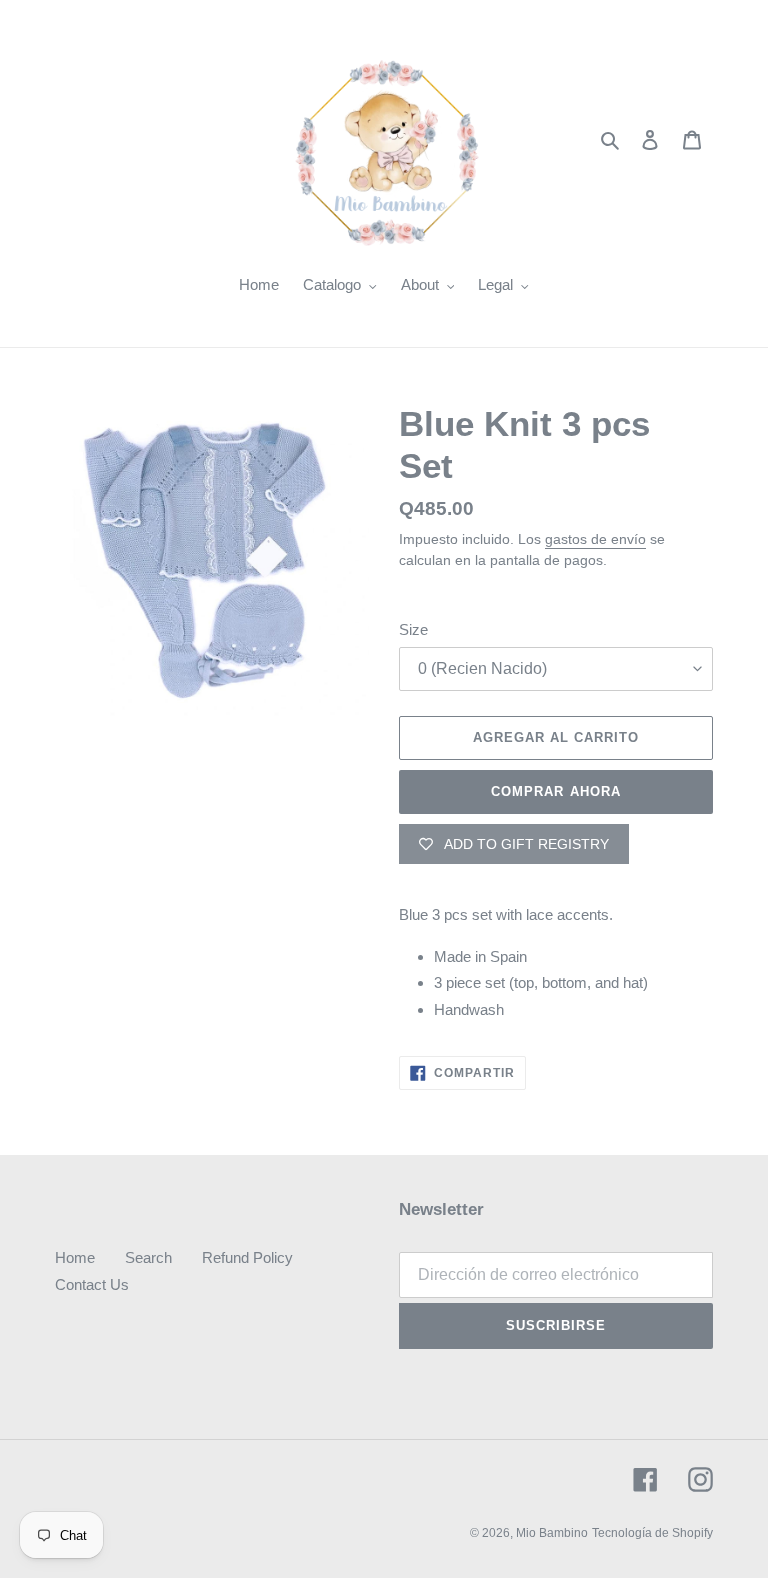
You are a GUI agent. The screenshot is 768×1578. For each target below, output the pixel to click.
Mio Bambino (552, 1533)
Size (413, 629)
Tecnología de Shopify (652, 1533)
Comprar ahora (556, 791)
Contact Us (92, 1284)
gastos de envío (595, 539)
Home (75, 1257)
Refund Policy (247, 1257)
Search (148, 1257)
